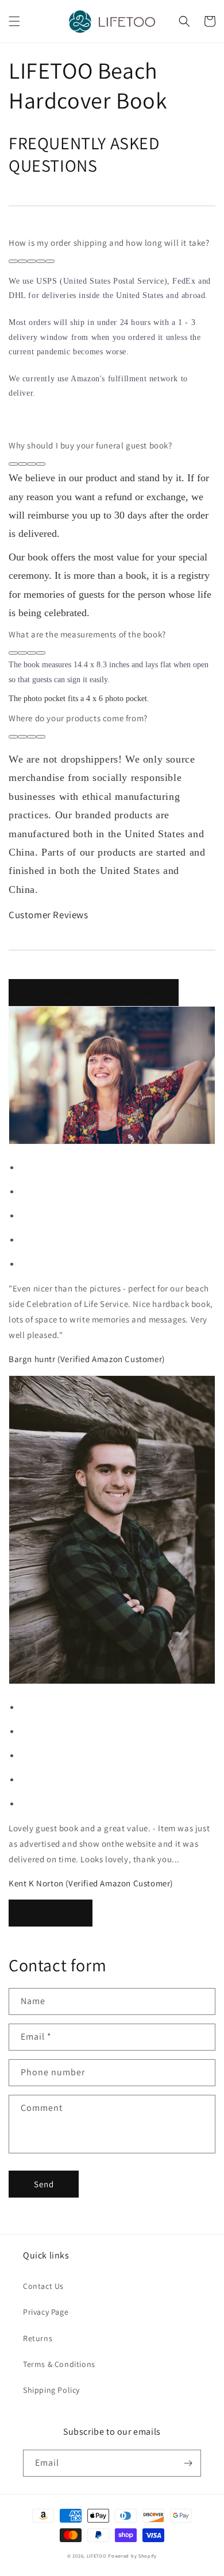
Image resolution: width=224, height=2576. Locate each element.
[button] (14, 21)
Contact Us (43, 2286)
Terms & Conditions (59, 2364)
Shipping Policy (51, 2390)
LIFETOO (97, 2556)
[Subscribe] (188, 2463)
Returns (38, 2338)
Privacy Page (46, 2312)
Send (44, 2184)
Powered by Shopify (132, 2556)
